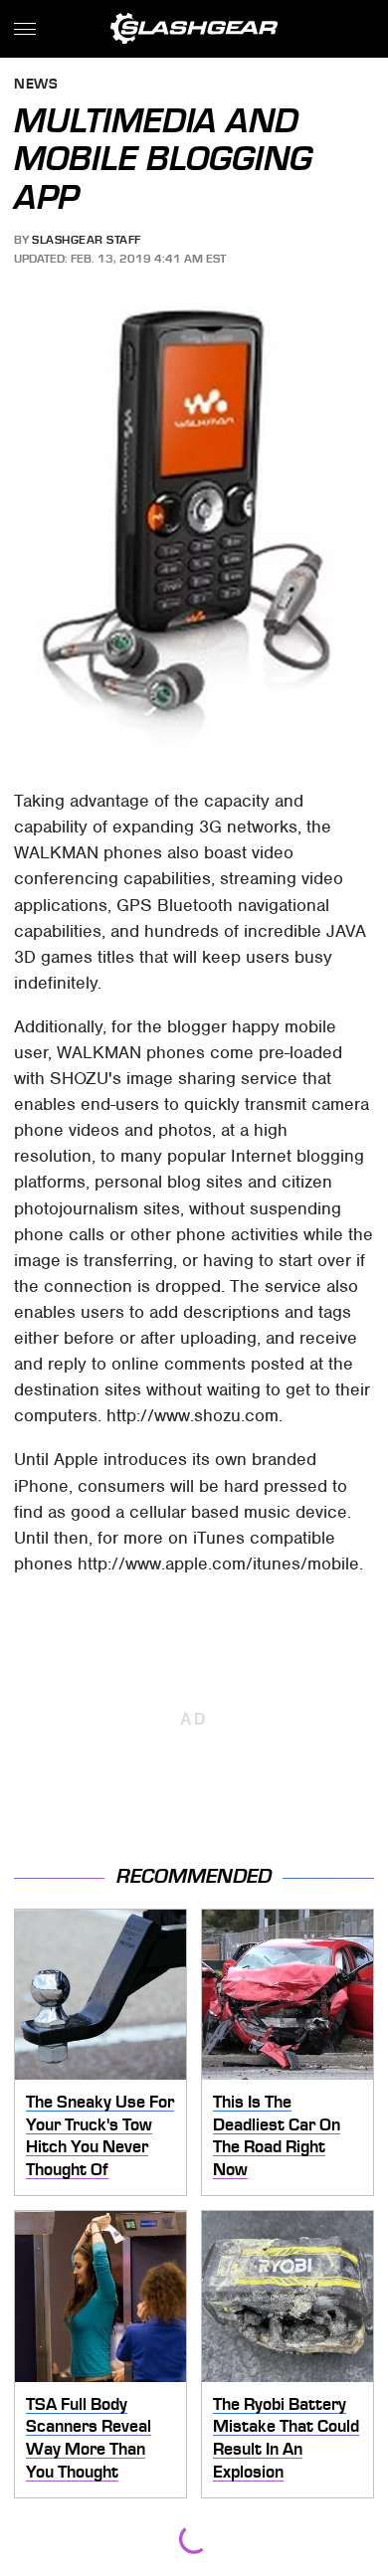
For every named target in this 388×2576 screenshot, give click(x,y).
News (36, 85)
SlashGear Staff (87, 240)
